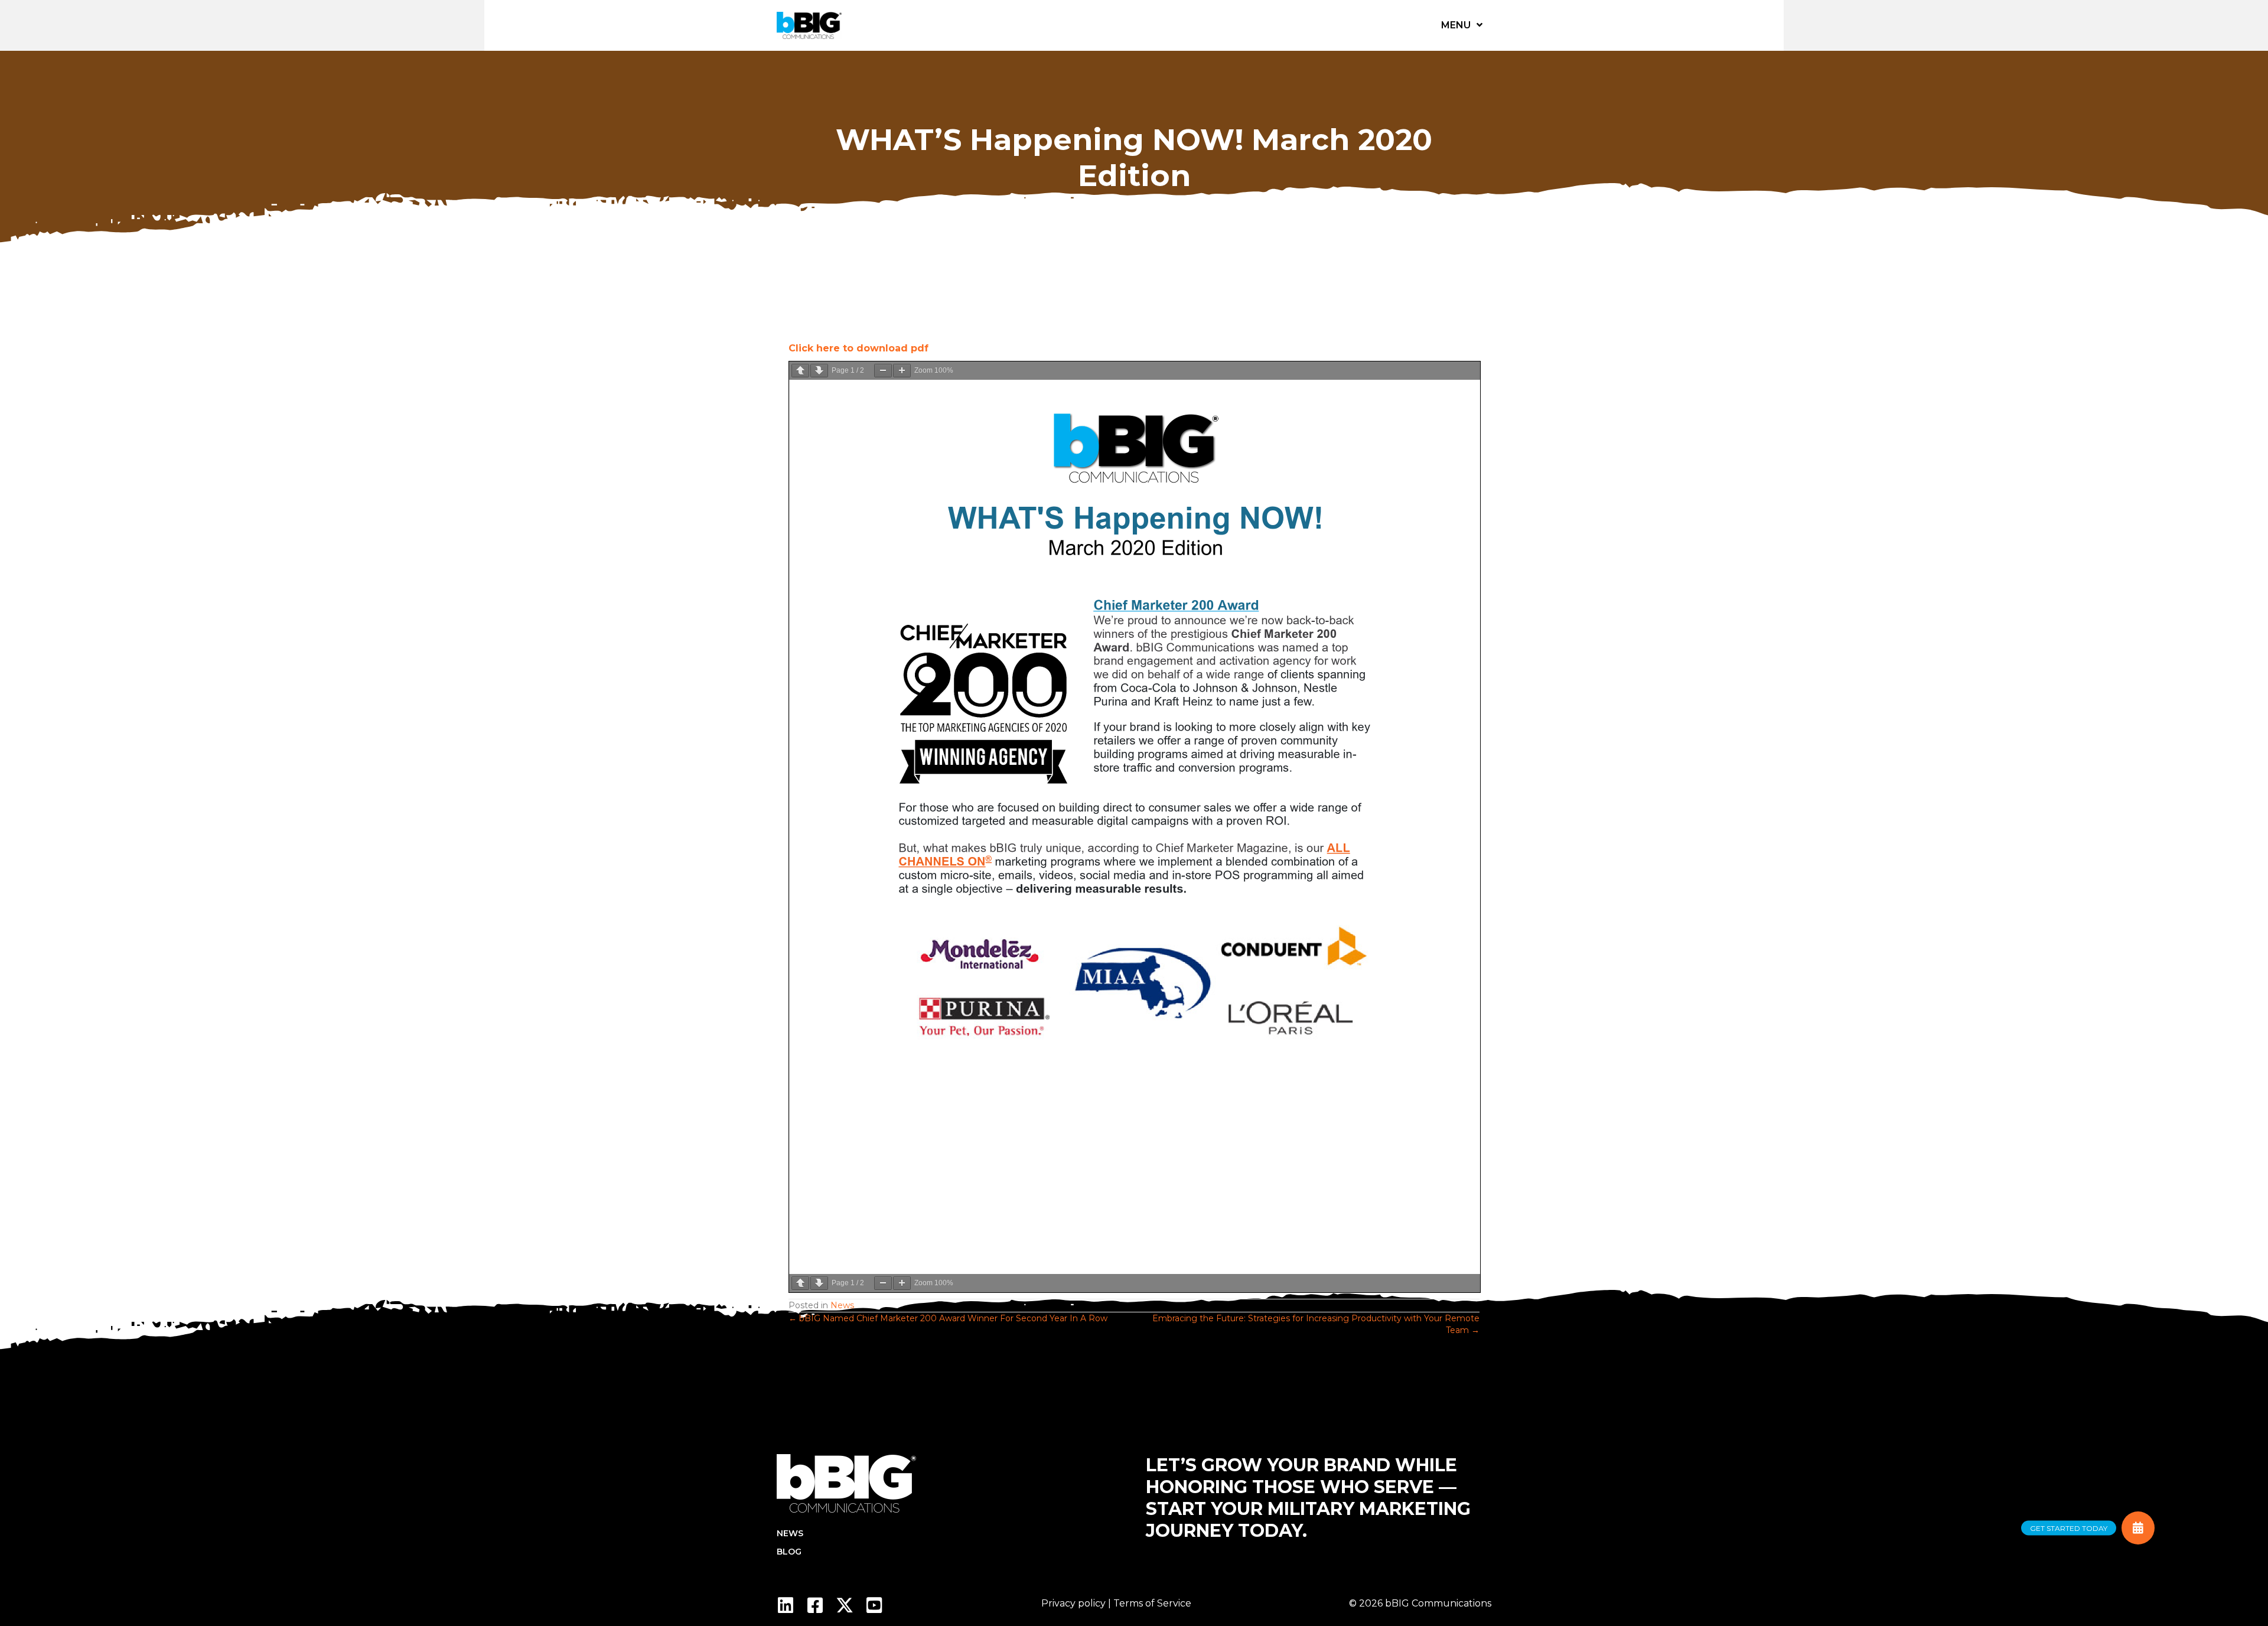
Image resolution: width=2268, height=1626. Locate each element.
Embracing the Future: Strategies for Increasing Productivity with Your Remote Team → (1316, 1324)
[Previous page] (800, 371)
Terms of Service (1152, 1603)
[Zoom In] (902, 371)
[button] (786, 1605)
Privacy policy (1073, 1603)
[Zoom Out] (883, 371)
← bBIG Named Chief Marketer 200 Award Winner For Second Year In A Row (948, 1318)
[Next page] (819, 371)
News (842, 1305)
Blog (789, 1552)
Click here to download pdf (858, 348)
